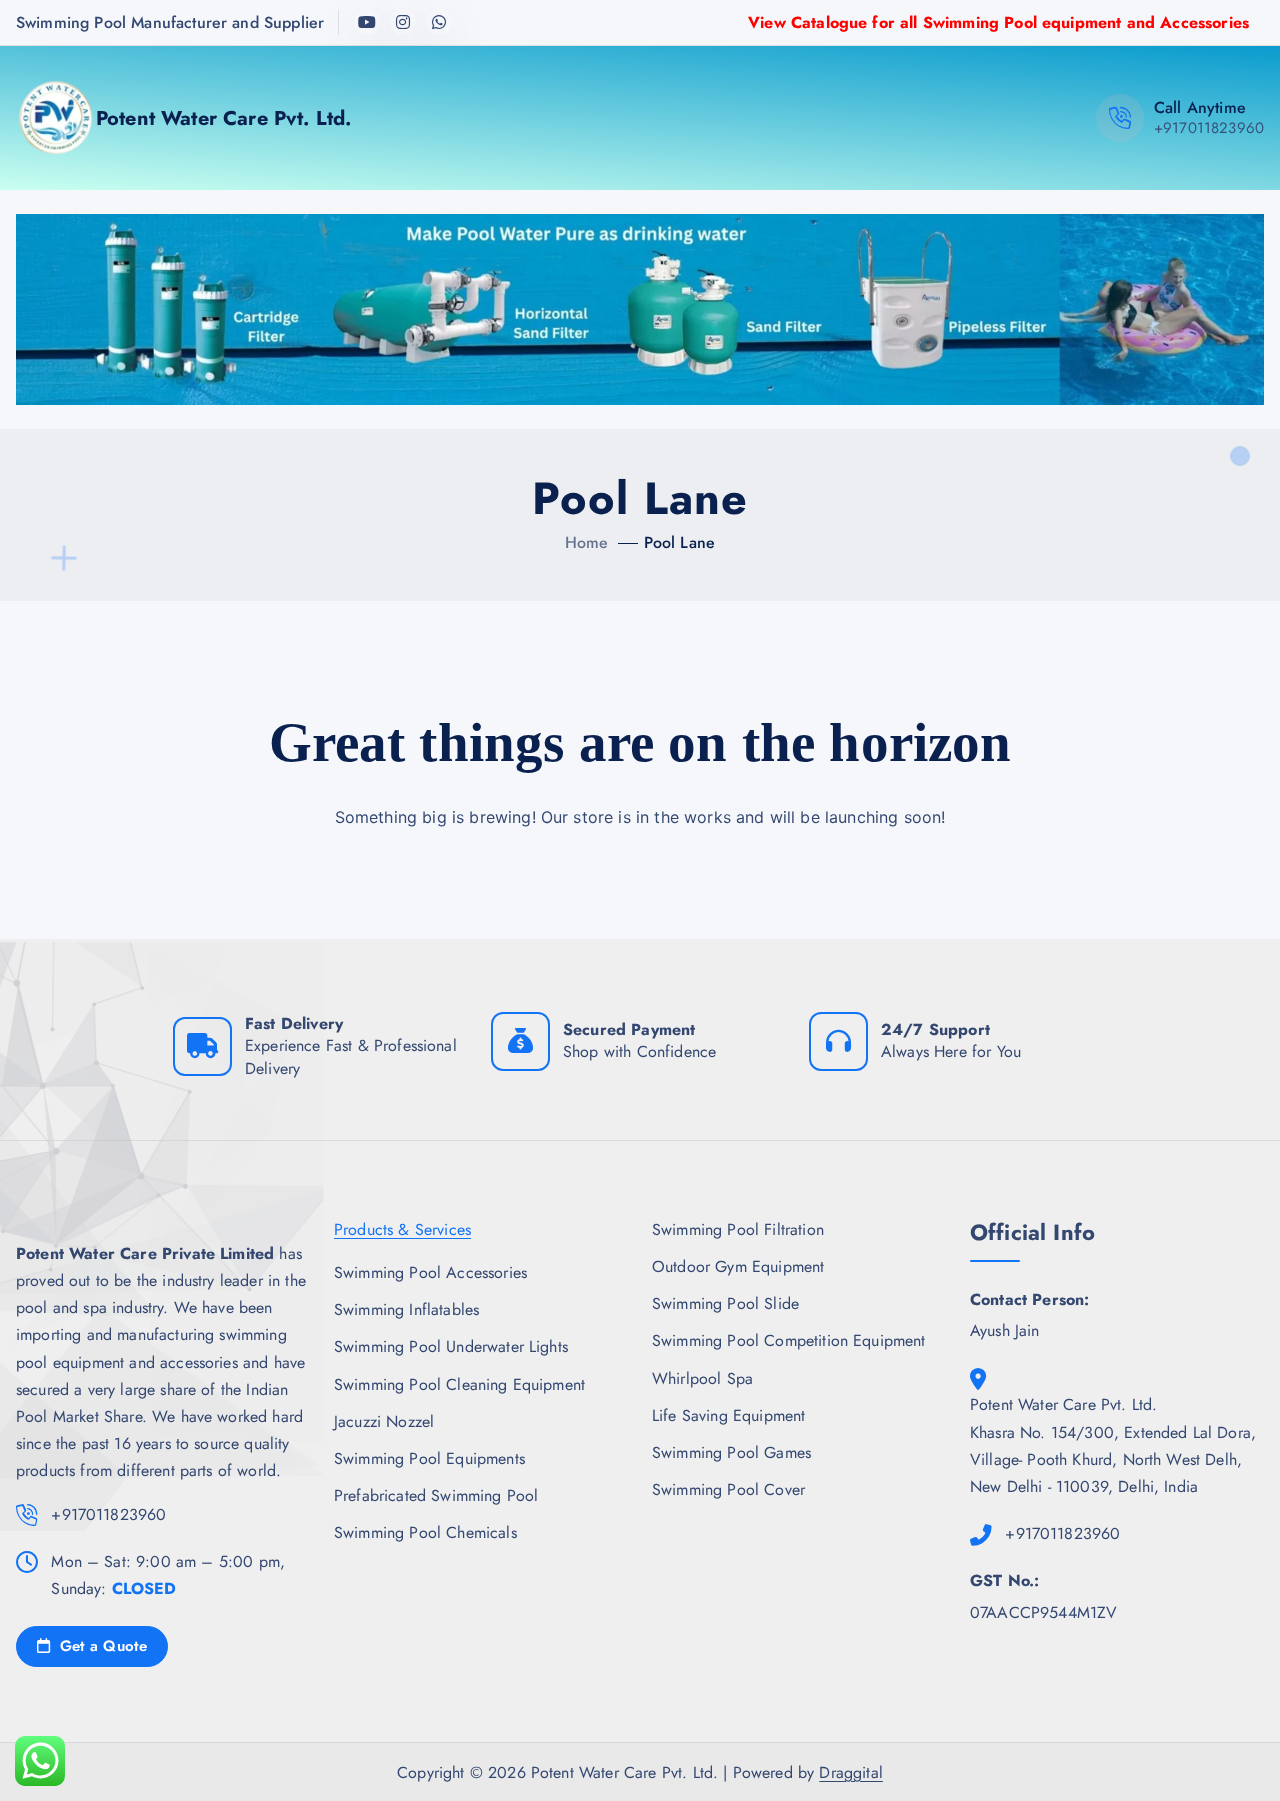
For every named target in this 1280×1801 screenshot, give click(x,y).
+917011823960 (1209, 128)
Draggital (850, 1772)
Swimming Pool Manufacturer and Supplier (170, 22)
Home (587, 542)
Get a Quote (100, 1646)
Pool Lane (679, 542)
